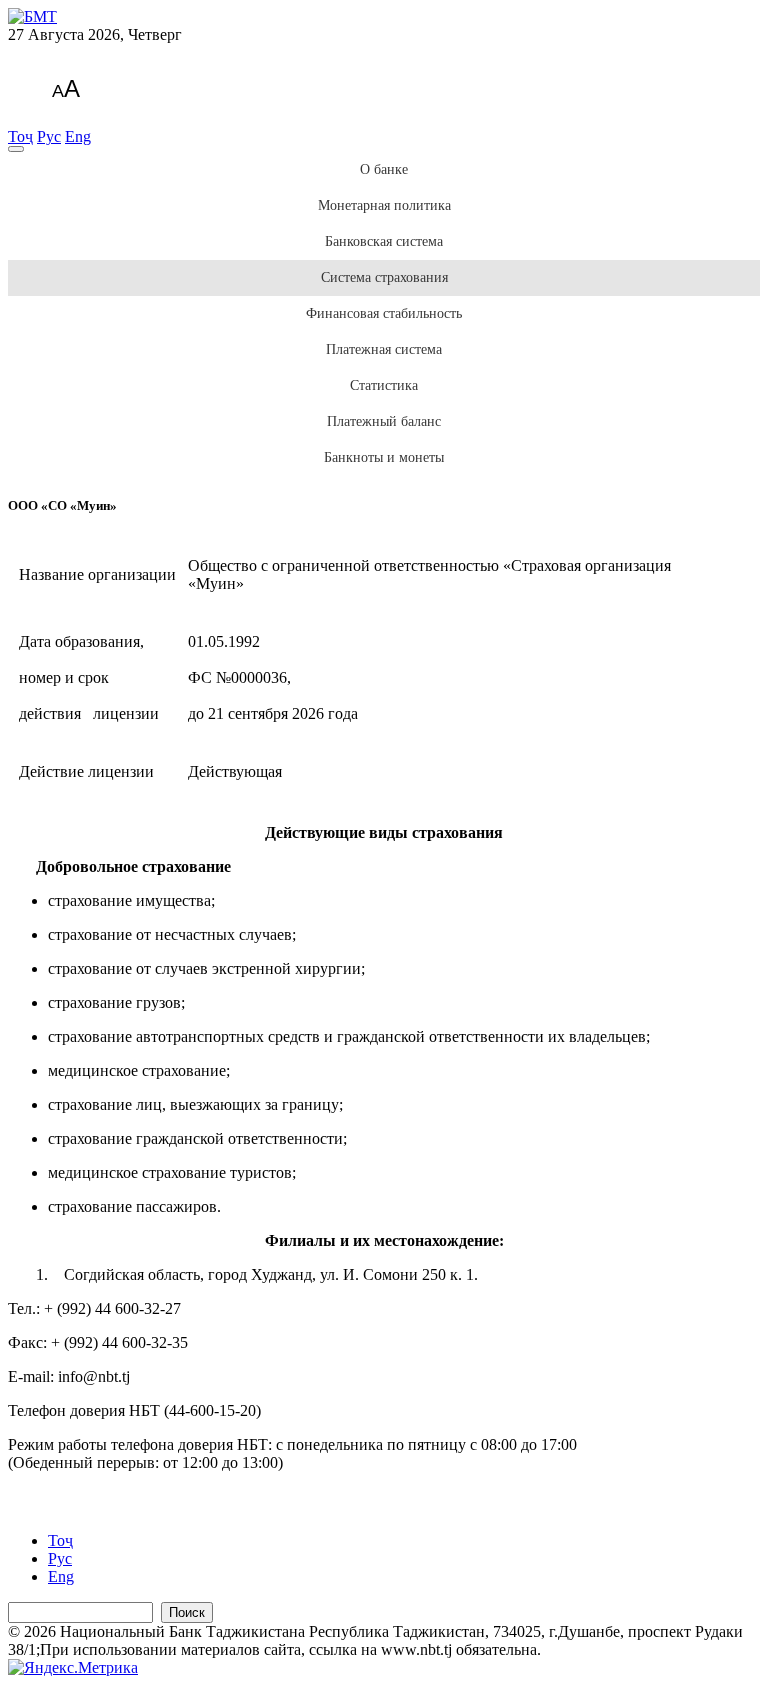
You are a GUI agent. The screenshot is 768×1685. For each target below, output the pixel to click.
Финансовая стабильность (384, 313)
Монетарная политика (384, 205)
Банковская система (384, 241)
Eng (78, 136)
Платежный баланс (384, 421)
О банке (384, 169)
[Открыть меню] (16, 149)
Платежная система (384, 349)
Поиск (187, 1612)
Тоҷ (20, 136)
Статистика (384, 385)
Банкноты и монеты (384, 457)
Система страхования (384, 277)
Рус (49, 136)
